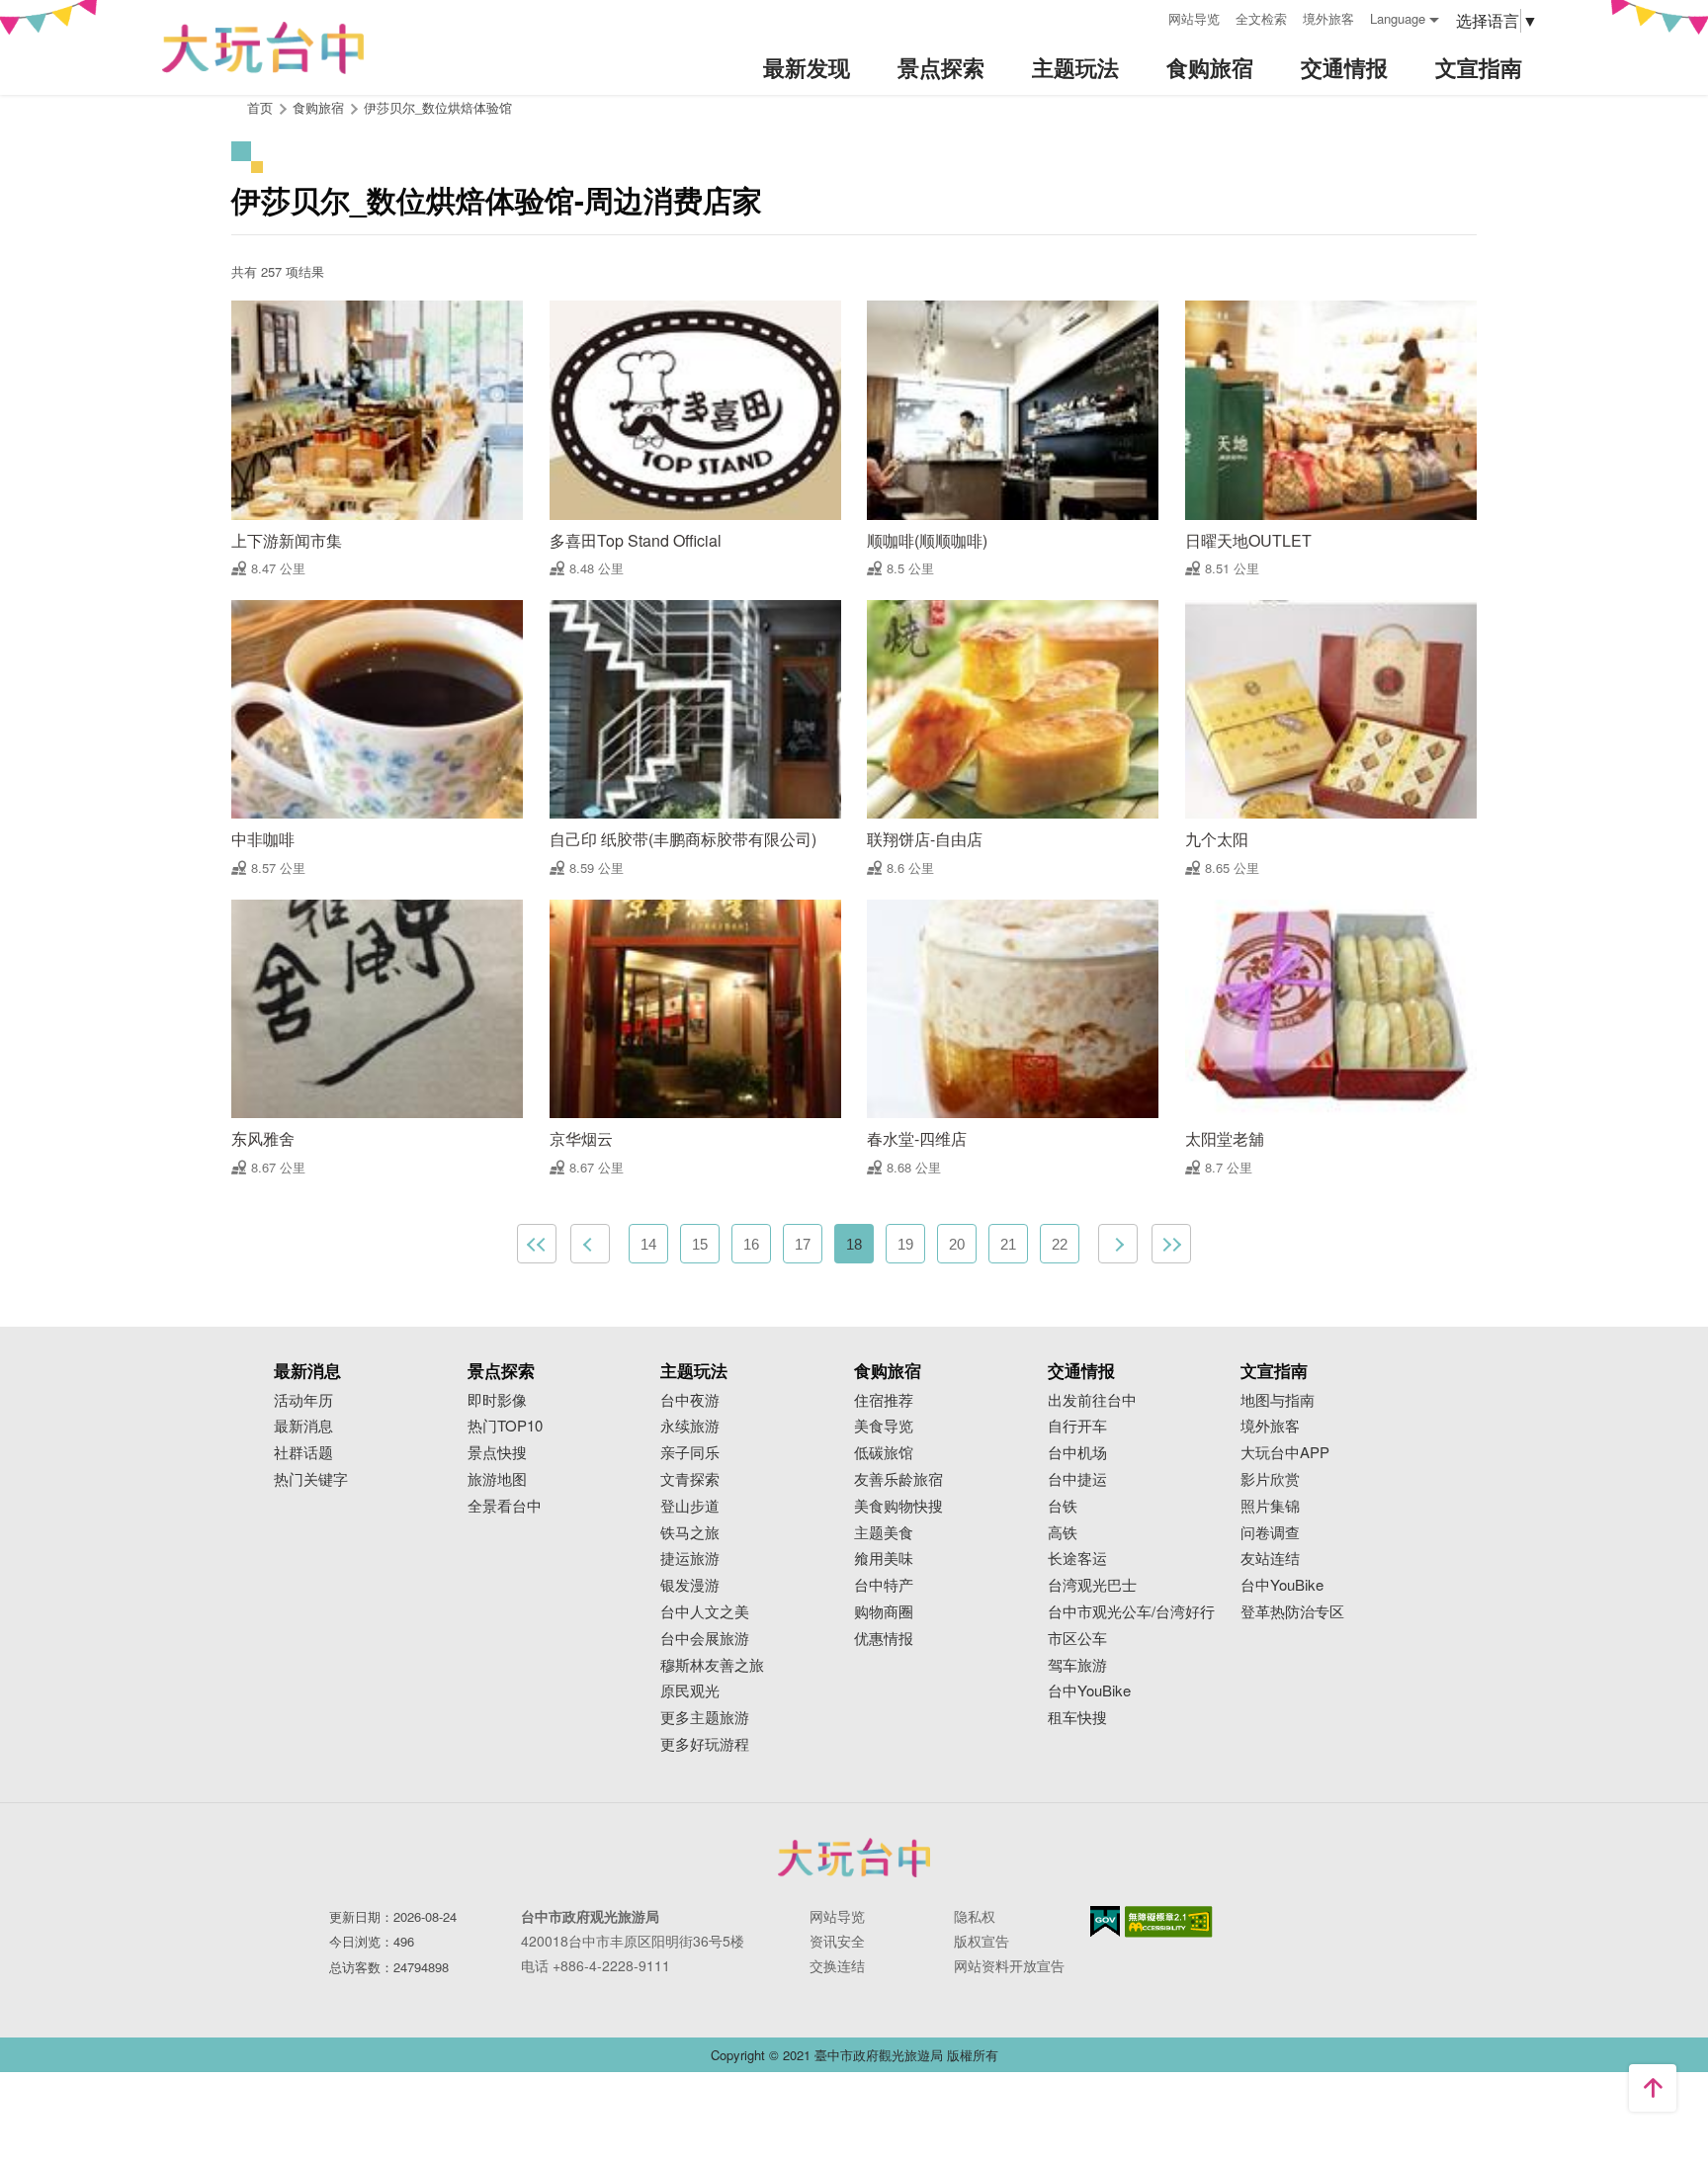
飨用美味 (884, 1559)
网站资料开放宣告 (1009, 1965)
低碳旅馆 (884, 1453)
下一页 (1118, 1244)
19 (905, 1244)
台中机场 (1077, 1453)
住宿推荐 (884, 1400)
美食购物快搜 (898, 1506)
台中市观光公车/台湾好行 (1131, 1612)
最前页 (537, 1244)
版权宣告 (982, 1941)
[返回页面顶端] (1653, 2088)
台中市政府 (854, 1858)
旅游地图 (497, 1479)
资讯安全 (837, 1941)
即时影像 (497, 1400)
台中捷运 (1077, 1479)
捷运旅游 (690, 1559)
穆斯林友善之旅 (712, 1665)
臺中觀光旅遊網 (263, 48)
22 (1060, 1244)
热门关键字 (311, 1479)
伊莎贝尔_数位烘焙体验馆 (438, 107)
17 (803, 1244)
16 (751, 1244)
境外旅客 (1328, 18)
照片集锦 (1270, 1506)
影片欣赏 (1270, 1479)
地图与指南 (1278, 1400)
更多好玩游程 (705, 1744)
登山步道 (690, 1506)
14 (648, 1244)
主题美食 (884, 1533)
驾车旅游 (1077, 1665)
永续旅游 (690, 1426)
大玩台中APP (1285, 1453)
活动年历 (303, 1400)
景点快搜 (497, 1453)
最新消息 (303, 1426)
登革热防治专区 (1292, 1612)
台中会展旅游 (705, 1639)
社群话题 (303, 1453)
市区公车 (1077, 1639)
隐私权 (975, 1916)
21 (1008, 1244)
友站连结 (1270, 1559)
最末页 (1171, 1244)
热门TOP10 (505, 1426)
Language (1398, 18)
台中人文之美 (705, 1612)
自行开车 (1077, 1426)
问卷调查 (1270, 1533)
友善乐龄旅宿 (898, 1479)
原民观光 (690, 1691)
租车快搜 (1077, 1718)
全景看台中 (505, 1506)
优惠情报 (884, 1639)
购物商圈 (884, 1612)
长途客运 (1077, 1559)
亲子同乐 (690, 1453)
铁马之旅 (690, 1533)
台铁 (1063, 1506)
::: (1147, 16)
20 (957, 1244)
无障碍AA (1169, 1922)
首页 (260, 107)
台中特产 (884, 1585)
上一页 (590, 1244)
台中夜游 (690, 1400)
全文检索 (1261, 18)
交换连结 (837, 1965)
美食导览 (884, 1426)
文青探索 (690, 1479)
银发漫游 (690, 1585)
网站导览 (1194, 18)
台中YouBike (1089, 1691)
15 (700, 1244)
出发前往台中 (1092, 1400)
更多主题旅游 (705, 1718)
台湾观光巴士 (1092, 1585)
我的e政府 (1105, 1921)
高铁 (1063, 1533)
